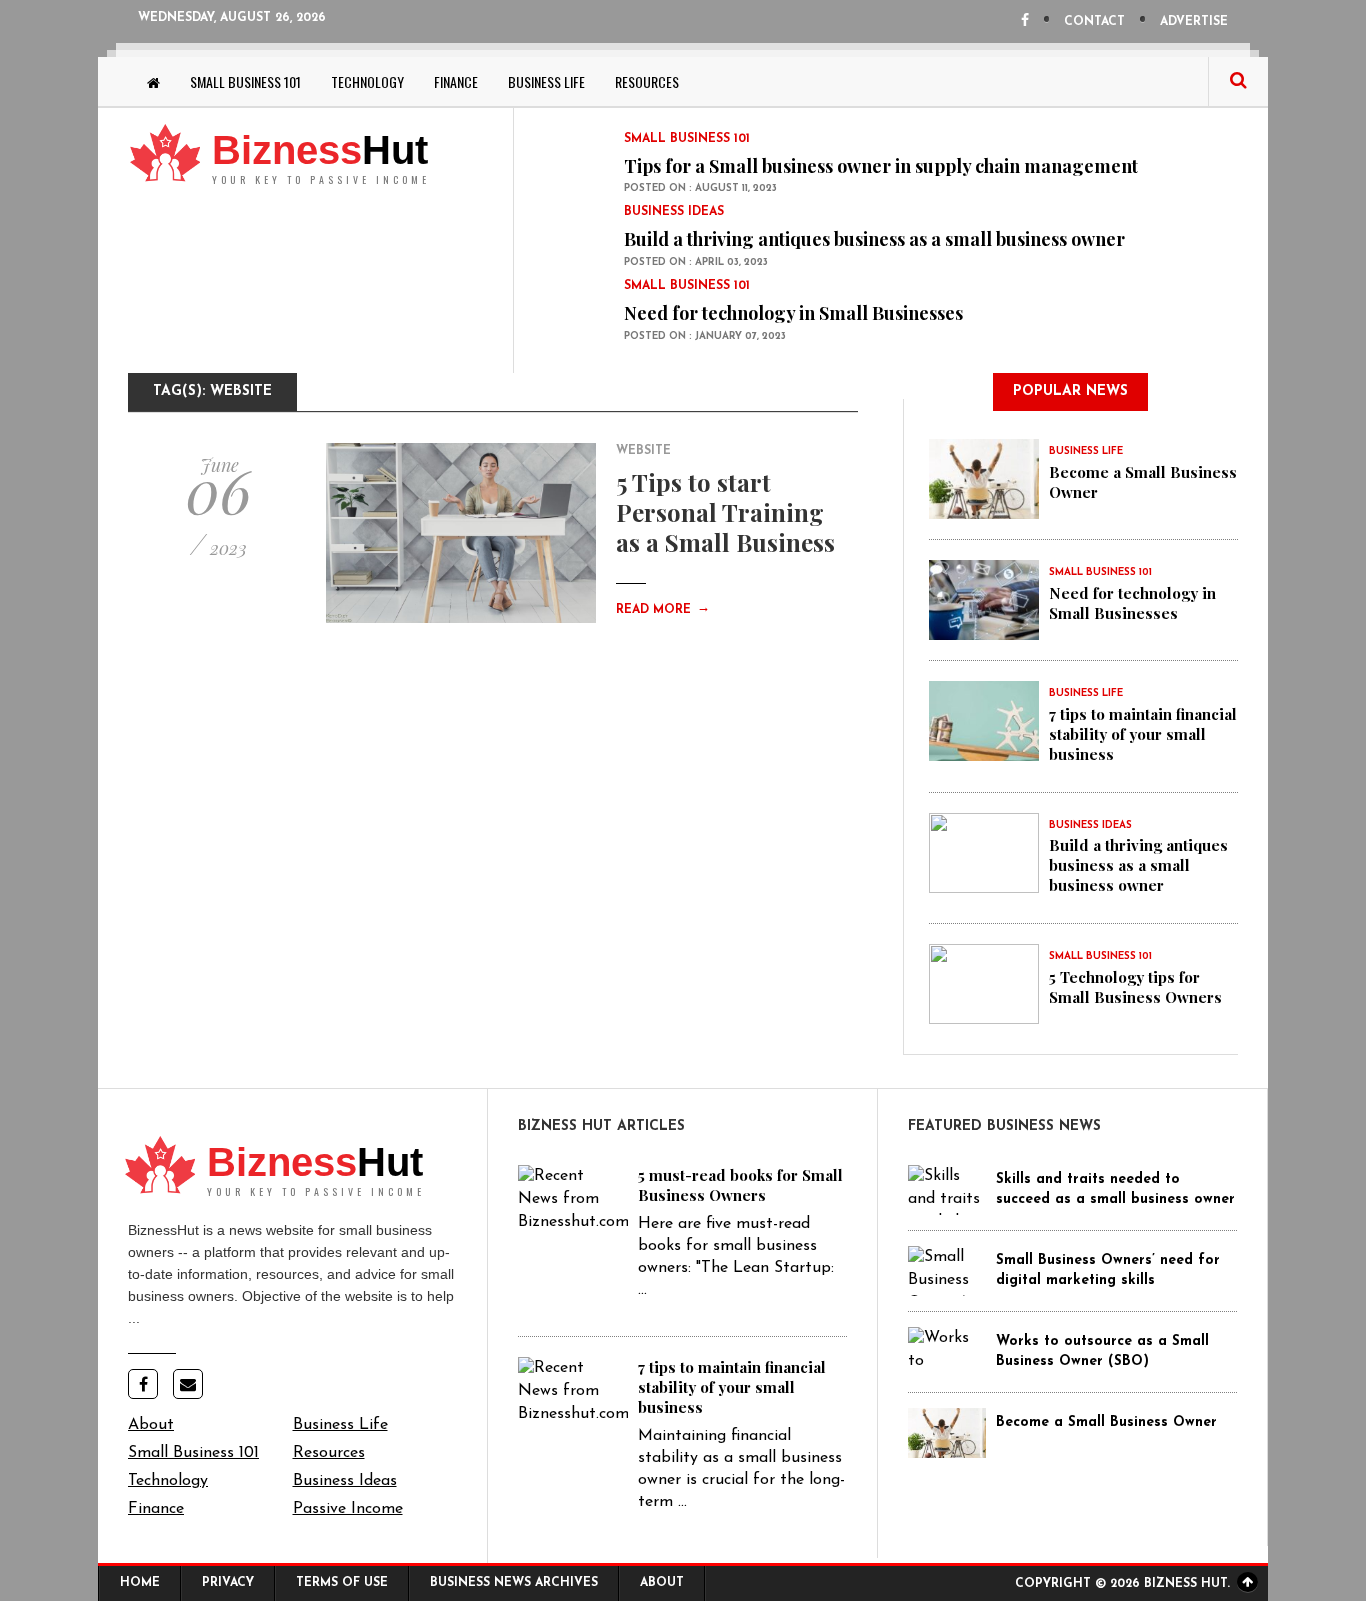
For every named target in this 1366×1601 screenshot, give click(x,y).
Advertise (1194, 22)
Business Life (546, 81)
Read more (663, 610)
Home (140, 1583)
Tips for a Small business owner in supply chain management (881, 166)
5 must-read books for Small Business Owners (740, 1185)
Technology (367, 81)
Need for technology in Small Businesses (793, 313)
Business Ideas (345, 1481)
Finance (456, 81)
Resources (647, 81)
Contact (1094, 22)
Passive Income (348, 1509)
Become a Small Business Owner (1106, 1422)
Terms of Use (342, 1583)
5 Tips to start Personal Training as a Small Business (725, 512)
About (151, 1425)
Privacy (228, 1583)
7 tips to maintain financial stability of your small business (1143, 734)
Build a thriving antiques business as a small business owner (874, 239)
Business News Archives (514, 1583)
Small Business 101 (245, 81)
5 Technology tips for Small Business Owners (1135, 987)
